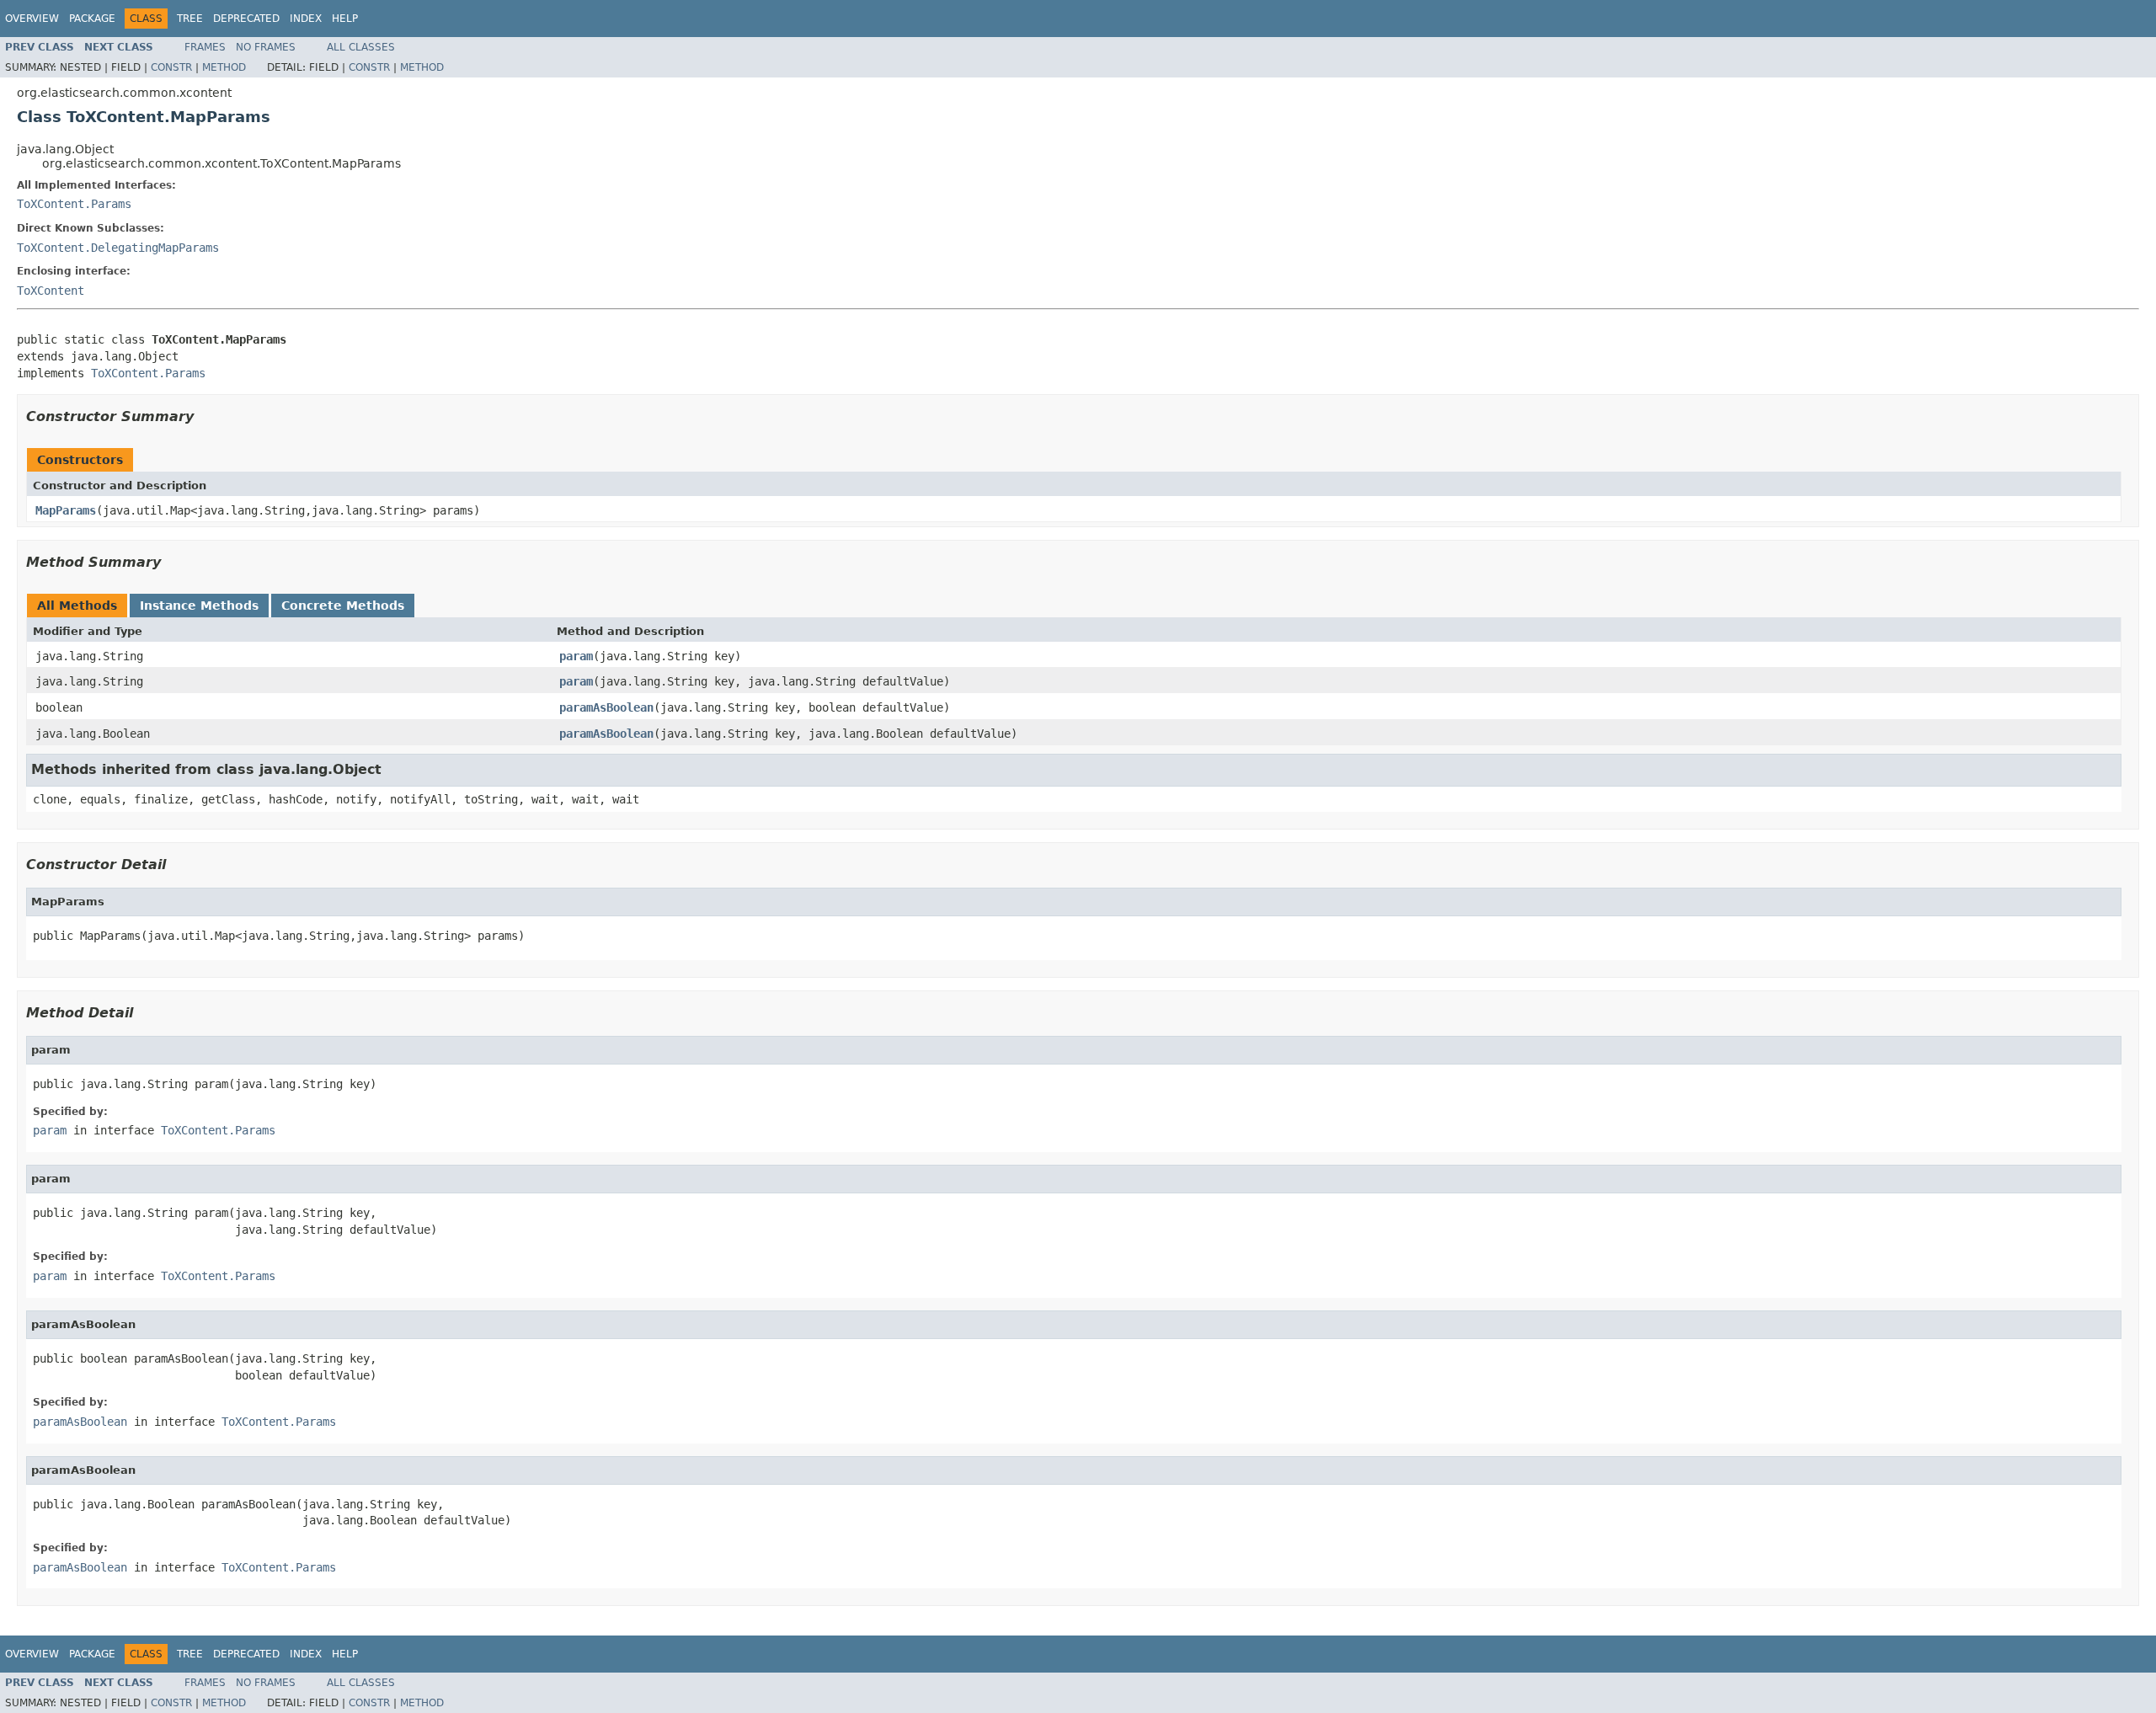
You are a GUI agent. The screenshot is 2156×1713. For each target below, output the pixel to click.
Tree (190, 19)
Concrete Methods (343, 606)
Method (224, 67)
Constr (171, 67)
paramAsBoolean (606, 707)
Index (306, 19)
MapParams (66, 510)
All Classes (361, 47)
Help (345, 19)
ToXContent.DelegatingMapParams (118, 248)
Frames (205, 47)
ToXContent (51, 291)
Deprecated (246, 19)
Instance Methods (199, 606)
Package (92, 19)
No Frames (266, 47)
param (576, 656)
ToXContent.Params (74, 204)
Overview (32, 19)
